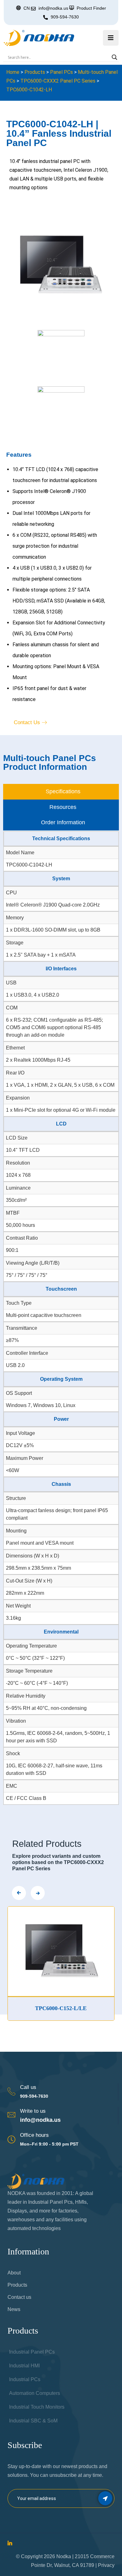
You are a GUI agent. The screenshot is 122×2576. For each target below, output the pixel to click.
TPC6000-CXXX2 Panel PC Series (58, 81)
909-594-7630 (65, 17)
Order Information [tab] (63, 822)
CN (27, 8)
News (14, 2309)
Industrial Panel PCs (32, 2352)
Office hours (34, 2135)
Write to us (33, 2111)
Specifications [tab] (63, 791)
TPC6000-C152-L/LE (36, 2008)
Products (35, 72)
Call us (28, 2087)
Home (13, 72)
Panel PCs (61, 72)
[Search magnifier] (114, 57)
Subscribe (105, 2498)
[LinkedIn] (10, 2544)
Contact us (19, 2297)
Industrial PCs (25, 2379)
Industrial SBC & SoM (33, 2421)
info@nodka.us (40, 2120)
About (14, 2273)
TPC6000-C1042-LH (29, 90)
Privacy (106, 2565)
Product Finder (91, 8)
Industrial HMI (24, 2366)
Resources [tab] (63, 807)
